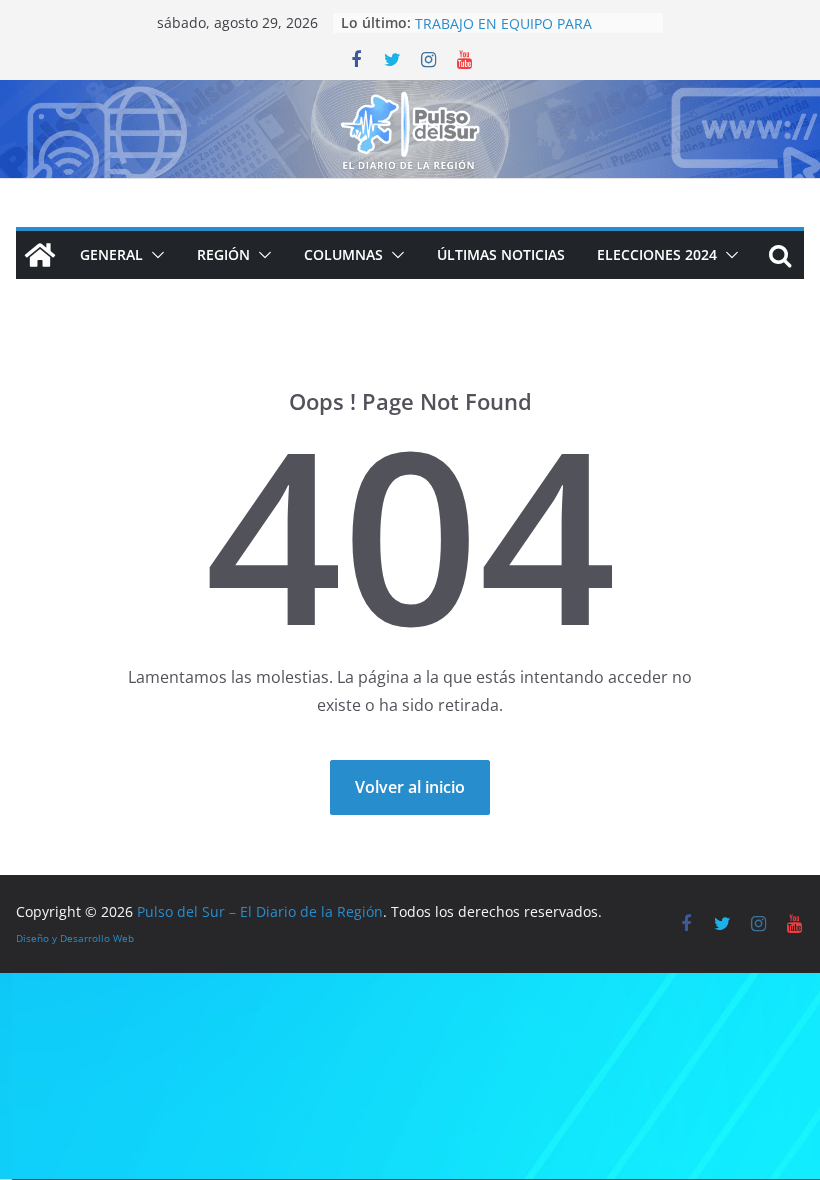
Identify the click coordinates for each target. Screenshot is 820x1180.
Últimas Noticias (501, 254)
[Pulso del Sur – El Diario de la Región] (410, 94)
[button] (154, 255)
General (111, 254)
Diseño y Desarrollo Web (75, 938)
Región (223, 254)
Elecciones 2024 (657, 254)
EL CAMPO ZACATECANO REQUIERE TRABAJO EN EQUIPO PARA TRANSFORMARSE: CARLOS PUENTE (533, 29)
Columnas (343, 254)
